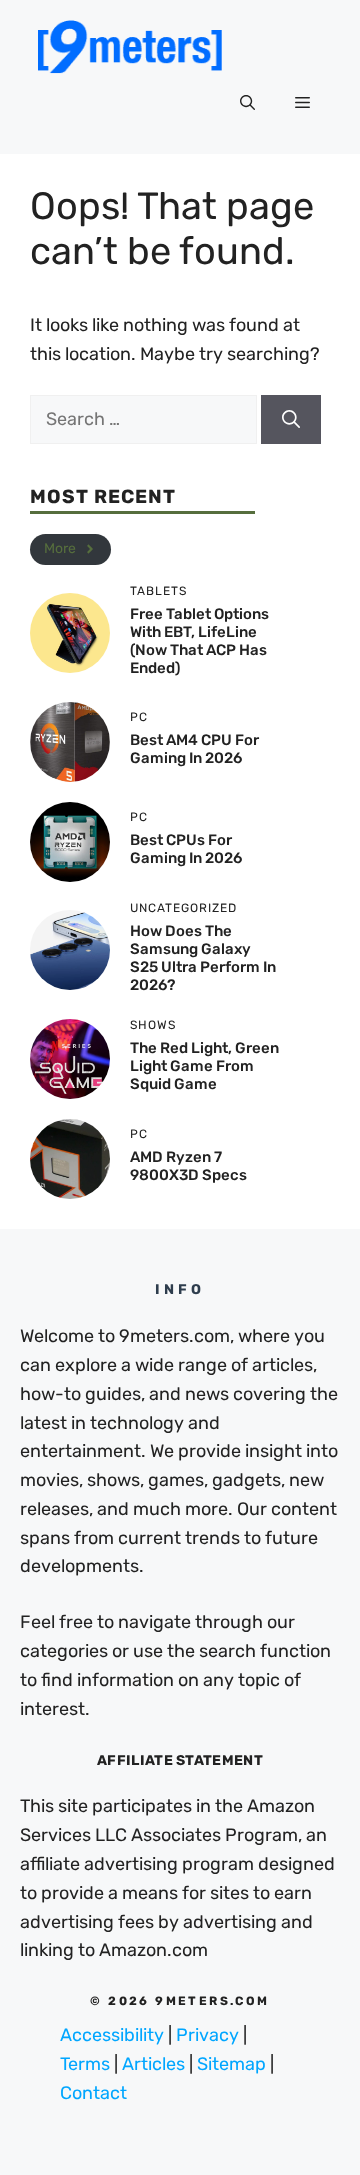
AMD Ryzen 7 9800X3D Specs (188, 1166)
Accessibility (112, 2035)
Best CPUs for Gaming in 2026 (186, 849)
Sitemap (231, 2064)
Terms (85, 2064)
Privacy (207, 2035)
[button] (247, 104)
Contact (93, 2093)
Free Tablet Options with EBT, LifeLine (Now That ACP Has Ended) (199, 641)
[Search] (291, 419)
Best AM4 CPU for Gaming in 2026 (194, 749)
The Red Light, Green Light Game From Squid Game (204, 1066)
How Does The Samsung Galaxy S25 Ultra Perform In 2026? (203, 958)
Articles (153, 2064)
